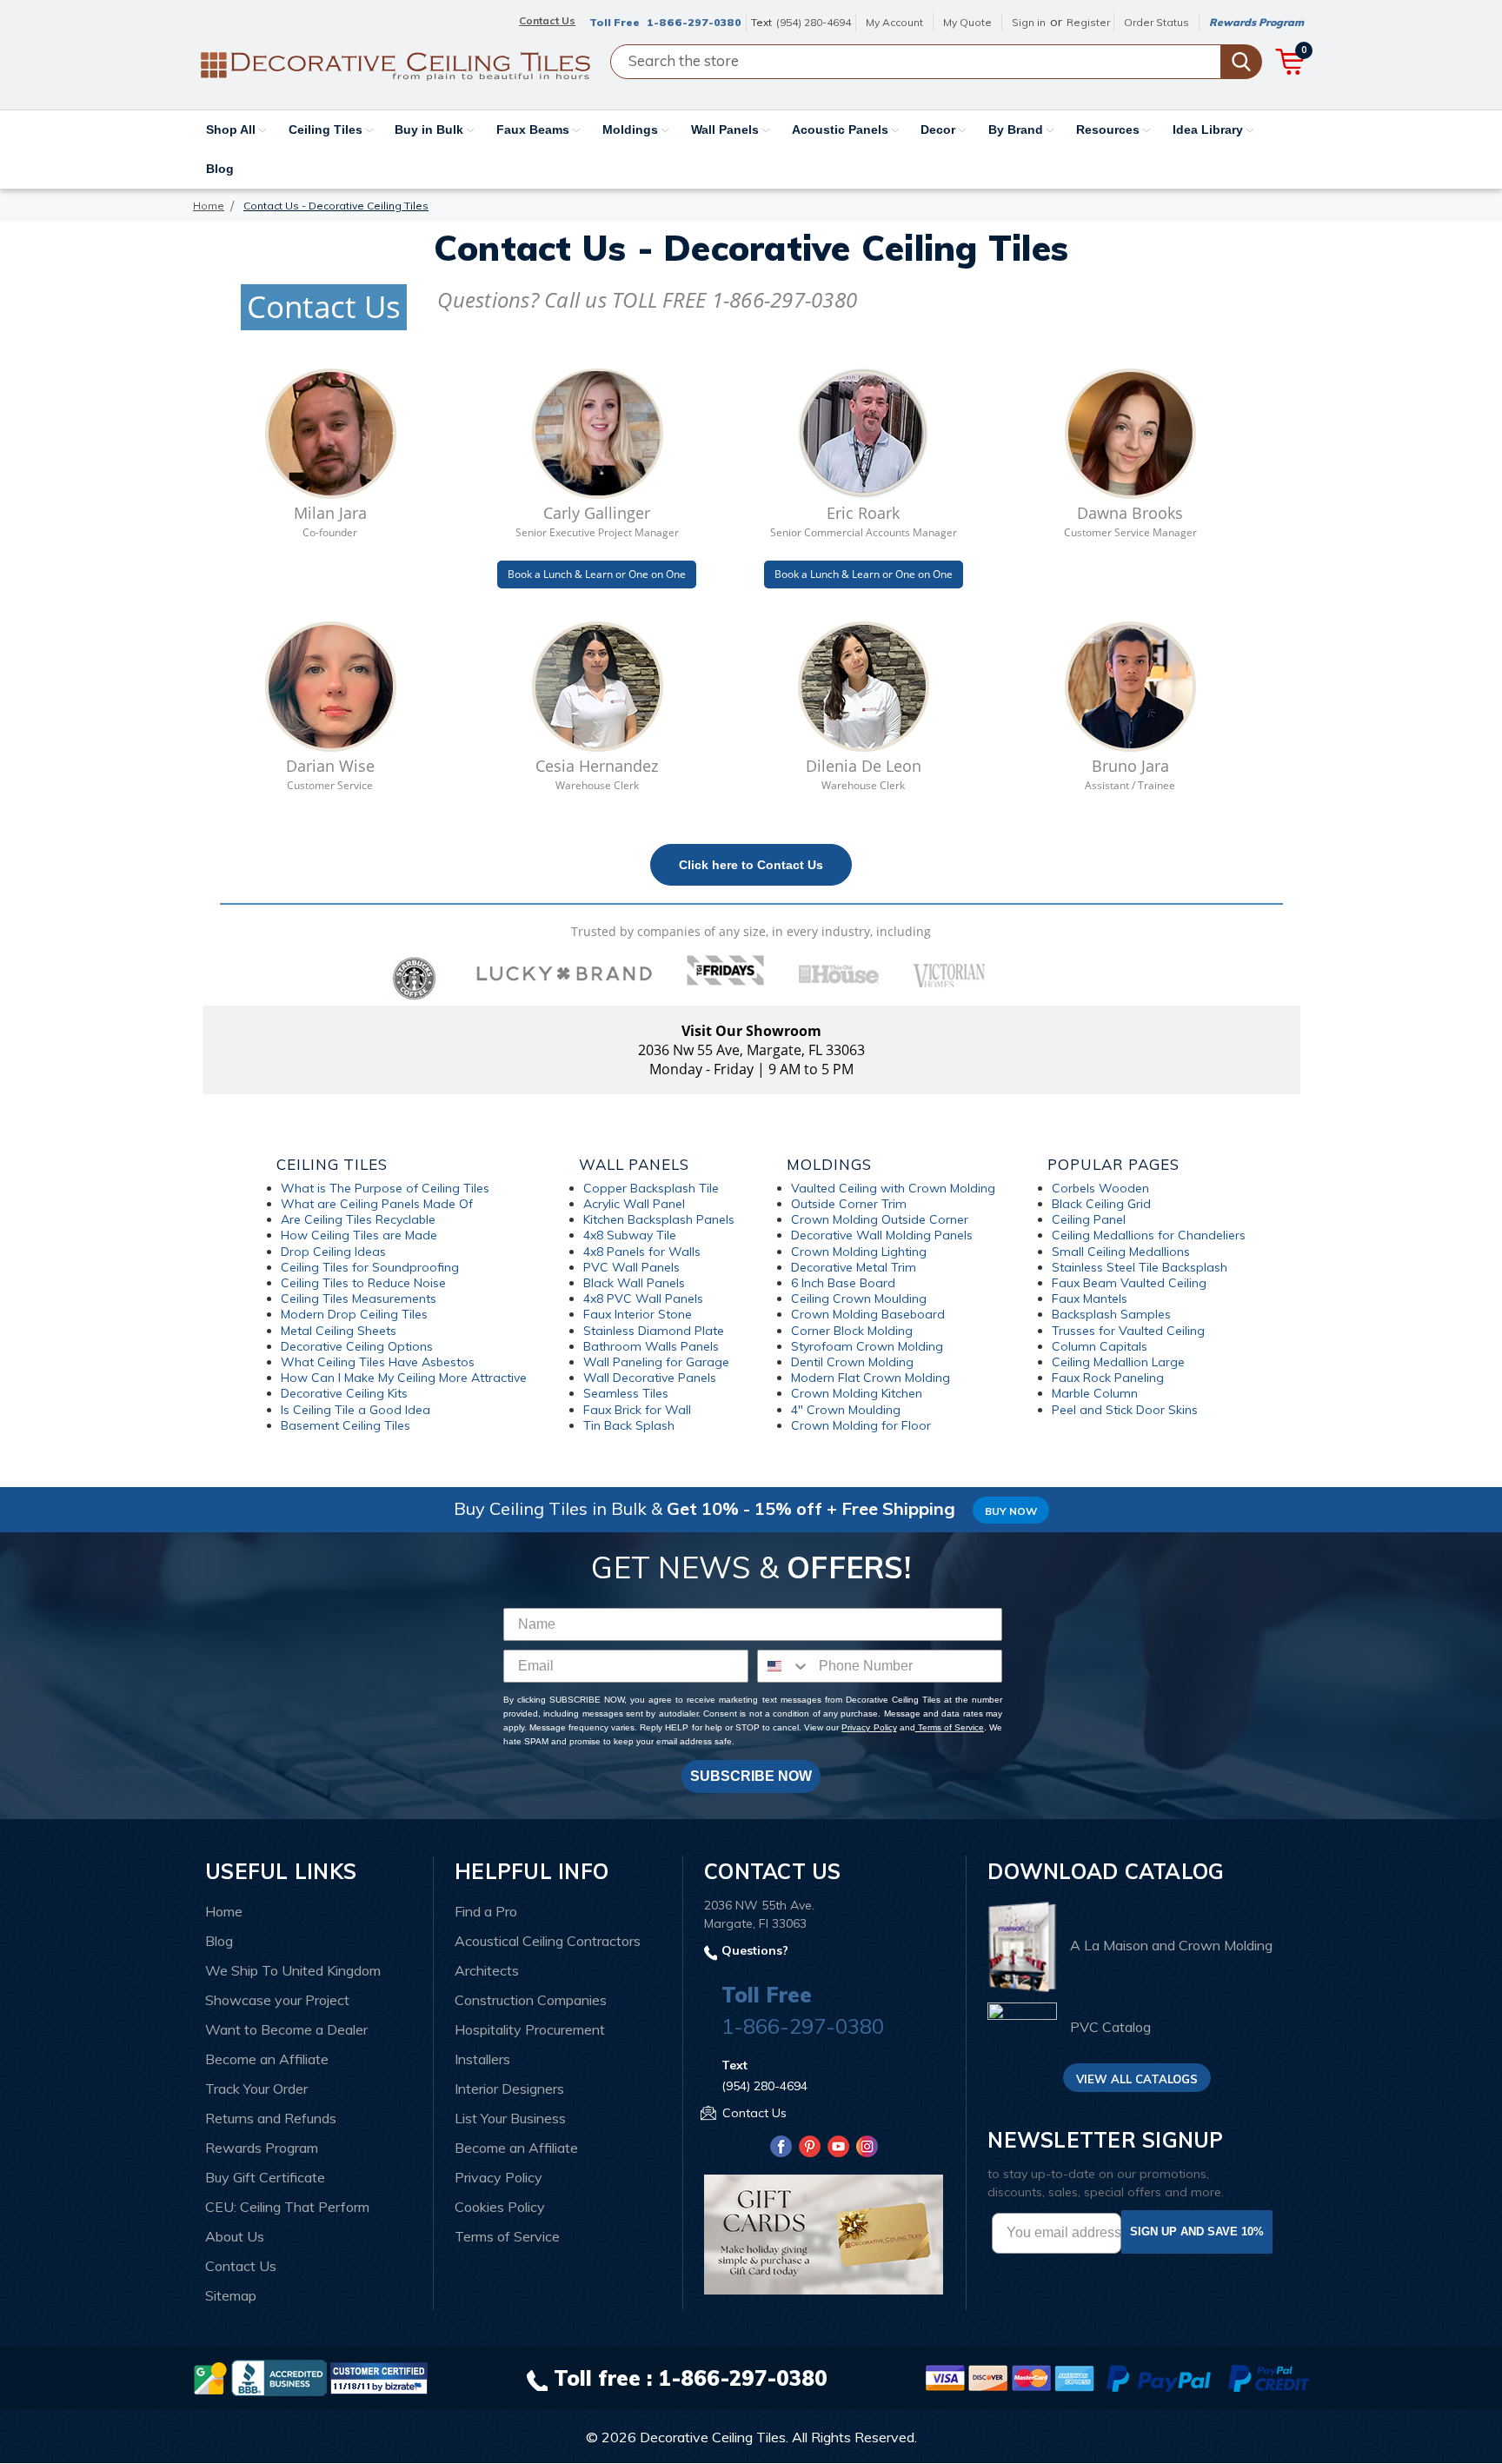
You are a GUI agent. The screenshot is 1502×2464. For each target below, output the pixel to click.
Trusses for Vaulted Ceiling (1128, 1331)
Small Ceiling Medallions (1121, 1252)
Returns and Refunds (271, 2118)
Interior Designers (509, 2089)
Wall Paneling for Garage (656, 1362)
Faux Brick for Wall (637, 1410)
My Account (894, 22)
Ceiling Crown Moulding (859, 1298)
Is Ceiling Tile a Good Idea (356, 1410)
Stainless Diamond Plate (654, 1331)
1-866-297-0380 (694, 22)
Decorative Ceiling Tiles (713, 2437)
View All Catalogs (1137, 2079)
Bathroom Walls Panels (651, 1346)
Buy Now (1011, 1511)
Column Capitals (1100, 1346)
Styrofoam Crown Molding (867, 1346)
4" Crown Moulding (846, 1410)
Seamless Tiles (626, 1393)
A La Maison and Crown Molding (1171, 1946)
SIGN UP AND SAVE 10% (1197, 2232)
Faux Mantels (1090, 1298)
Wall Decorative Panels (650, 1378)
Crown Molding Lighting (859, 1252)
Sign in (1029, 22)
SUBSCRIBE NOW (751, 1776)
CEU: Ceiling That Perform (287, 2207)
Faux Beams (535, 130)
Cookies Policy (500, 2207)
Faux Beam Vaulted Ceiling (1129, 1283)
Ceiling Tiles (327, 130)
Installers (482, 2059)
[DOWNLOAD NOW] (279, 2377)
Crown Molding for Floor (861, 1425)
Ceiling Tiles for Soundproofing (370, 1267)
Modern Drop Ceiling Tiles (354, 1314)
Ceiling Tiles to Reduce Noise (363, 1283)
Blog (220, 169)
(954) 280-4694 (814, 22)
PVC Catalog (1110, 2027)
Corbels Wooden (1100, 1188)
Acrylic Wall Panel (634, 1204)
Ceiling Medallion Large (1118, 1362)
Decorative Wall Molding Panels (882, 1235)
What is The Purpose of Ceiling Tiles (385, 1188)
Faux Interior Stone (638, 1314)
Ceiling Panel (1089, 1219)
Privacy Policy (869, 1727)
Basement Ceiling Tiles (346, 1425)
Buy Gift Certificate (265, 2177)
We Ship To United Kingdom (293, 1970)
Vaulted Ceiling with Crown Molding (893, 1188)
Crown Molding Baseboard (868, 1314)
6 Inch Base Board (843, 1283)
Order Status (1156, 22)
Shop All (233, 130)
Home (224, 1911)
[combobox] (784, 1666)
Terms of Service (950, 1727)
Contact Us (241, 2266)
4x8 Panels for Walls (642, 1252)
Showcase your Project (277, 2000)
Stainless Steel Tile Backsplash (1140, 1267)
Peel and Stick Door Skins (1125, 1410)
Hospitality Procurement (530, 2029)
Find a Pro (486, 1911)
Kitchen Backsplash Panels (659, 1219)
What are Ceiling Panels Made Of (377, 1204)
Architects (487, 1970)
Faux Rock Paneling (1108, 1378)
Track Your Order (256, 2089)
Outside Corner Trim (849, 1204)
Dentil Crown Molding (852, 1362)
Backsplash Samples (1111, 1314)
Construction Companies (531, 2000)
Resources (1110, 130)
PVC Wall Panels (631, 1267)
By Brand (1017, 130)
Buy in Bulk (431, 130)
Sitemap (231, 2295)
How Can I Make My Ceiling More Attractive (404, 1378)
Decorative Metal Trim (854, 1267)
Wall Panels (727, 130)
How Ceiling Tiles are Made (359, 1235)
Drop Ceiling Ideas (333, 1252)
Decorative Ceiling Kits (344, 1393)
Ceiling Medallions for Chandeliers (1149, 1235)
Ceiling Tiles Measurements (359, 1298)
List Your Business (510, 2118)
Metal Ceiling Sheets (339, 1331)
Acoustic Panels (842, 130)
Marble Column (1095, 1393)
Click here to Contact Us (751, 865)
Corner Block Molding (852, 1331)
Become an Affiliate (267, 2059)
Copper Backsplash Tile (651, 1188)
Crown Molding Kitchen (857, 1393)
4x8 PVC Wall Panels (643, 1298)
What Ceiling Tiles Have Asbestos (378, 1362)
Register (1088, 22)
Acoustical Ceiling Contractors (548, 1941)
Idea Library (1210, 130)
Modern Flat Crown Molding (871, 1378)
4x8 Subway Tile (630, 1235)
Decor (940, 130)
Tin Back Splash (629, 1425)
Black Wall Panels (634, 1283)
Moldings (632, 130)
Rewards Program (1256, 22)
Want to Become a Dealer (286, 2029)
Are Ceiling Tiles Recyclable (358, 1219)
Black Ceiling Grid (1101, 1204)
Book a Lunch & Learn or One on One (597, 574)
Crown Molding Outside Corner (880, 1219)
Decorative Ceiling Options (357, 1346)
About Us (235, 2236)
